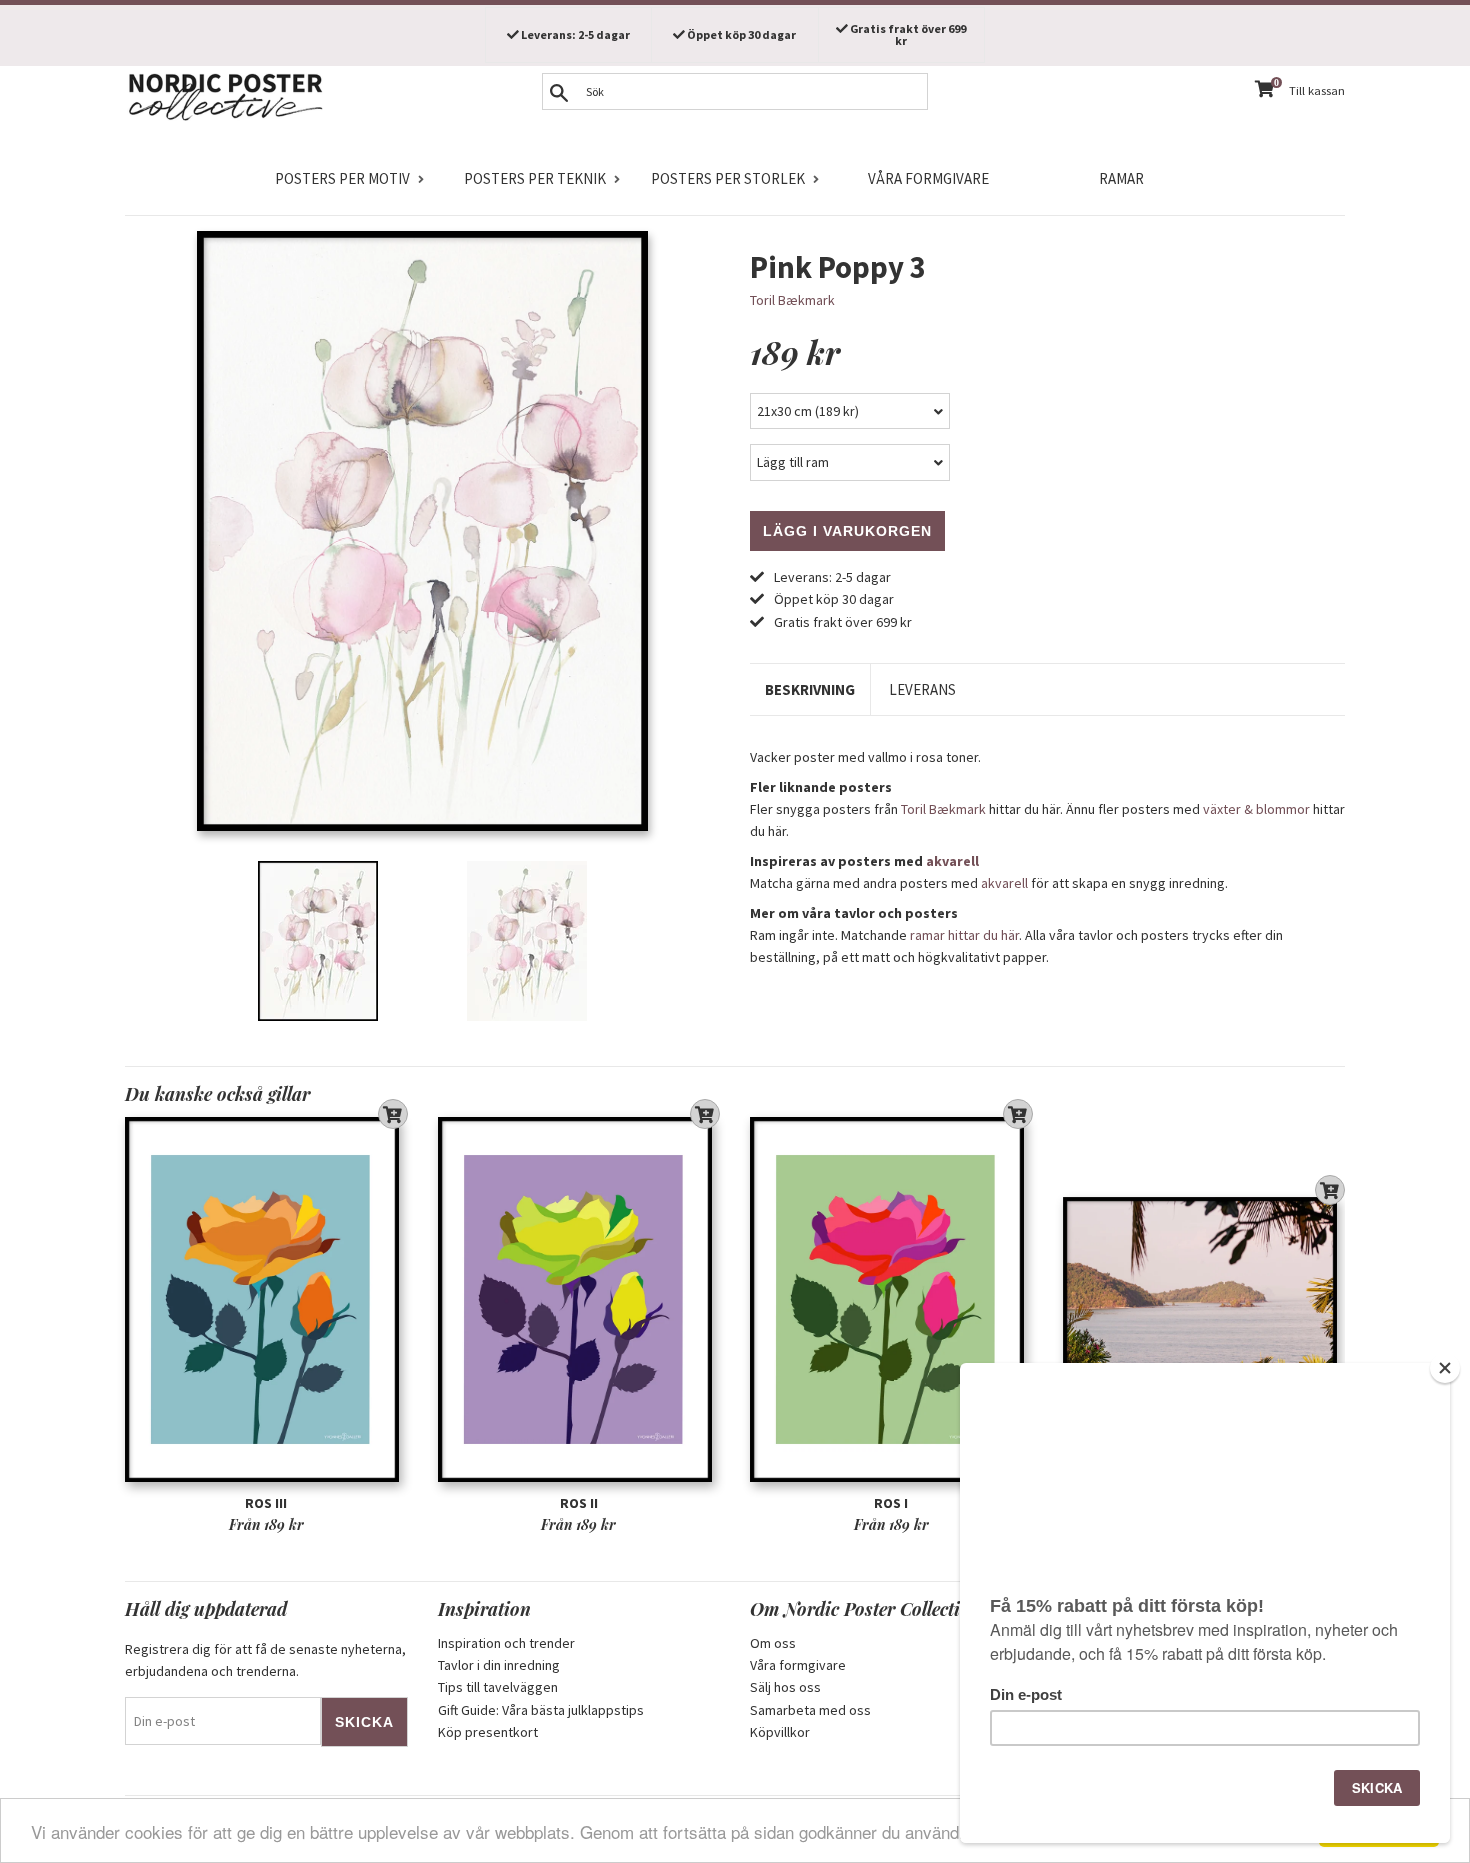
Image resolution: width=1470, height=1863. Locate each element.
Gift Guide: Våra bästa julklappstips (541, 1710)
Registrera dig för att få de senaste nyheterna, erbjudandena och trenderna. (265, 1660)
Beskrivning (810, 689)
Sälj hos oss (785, 1687)
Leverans (922, 689)
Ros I (891, 1503)
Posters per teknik (535, 178)
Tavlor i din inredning (499, 1665)
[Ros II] (579, 1299)
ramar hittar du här (964, 935)
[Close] (1445, 1368)
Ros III (266, 1503)
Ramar (1121, 178)
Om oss (773, 1643)
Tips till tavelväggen (498, 1687)
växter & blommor (1256, 809)
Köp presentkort (488, 1732)
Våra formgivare (928, 178)
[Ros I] (891, 1299)
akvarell (952, 861)
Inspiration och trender (506, 1643)
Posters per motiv (342, 178)
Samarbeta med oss (810, 1710)
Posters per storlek (728, 178)
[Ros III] (266, 1299)
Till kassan (1317, 90)
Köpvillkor (780, 1732)
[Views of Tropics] (1204, 1299)
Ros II (579, 1503)
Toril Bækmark (792, 300)
